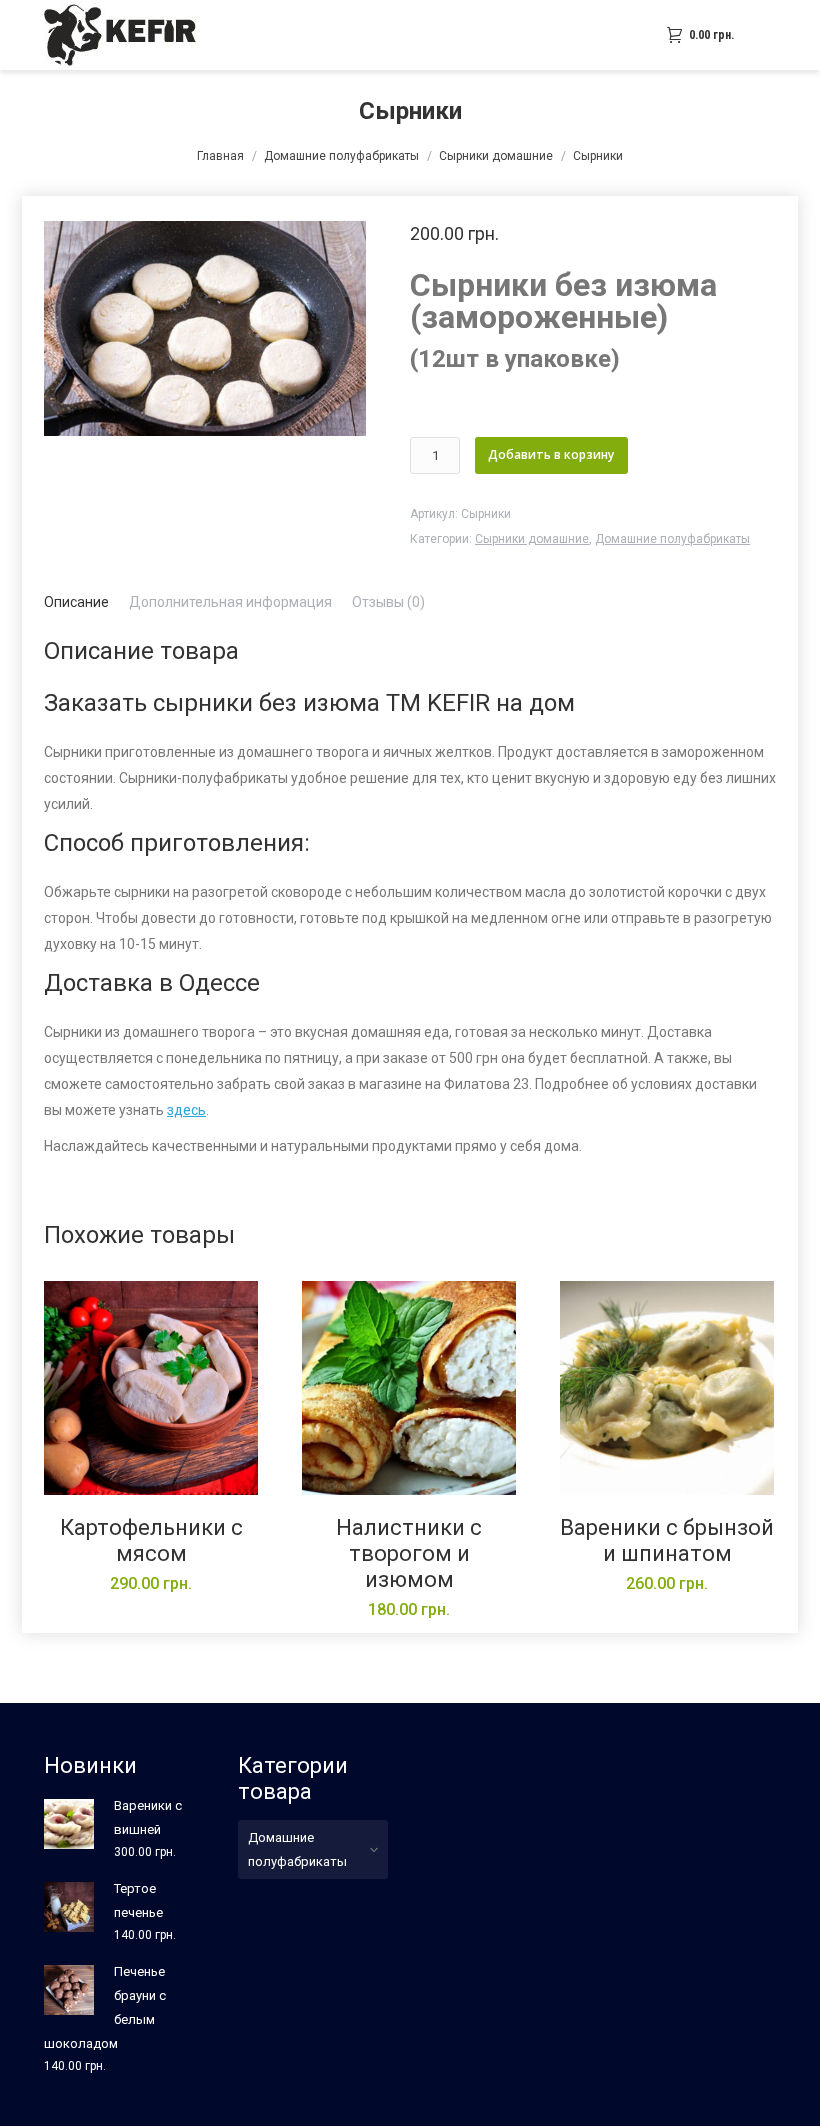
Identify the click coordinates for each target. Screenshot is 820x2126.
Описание (76, 602)
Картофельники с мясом (151, 1540)
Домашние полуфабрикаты (341, 156)
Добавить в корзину (551, 454)
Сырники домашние (496, 156)
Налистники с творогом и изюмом (409, 1553)
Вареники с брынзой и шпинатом (667, 1540)
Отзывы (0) (388, 602)
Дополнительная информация (230, 602)
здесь (186, 1110)
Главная (220, 156)
